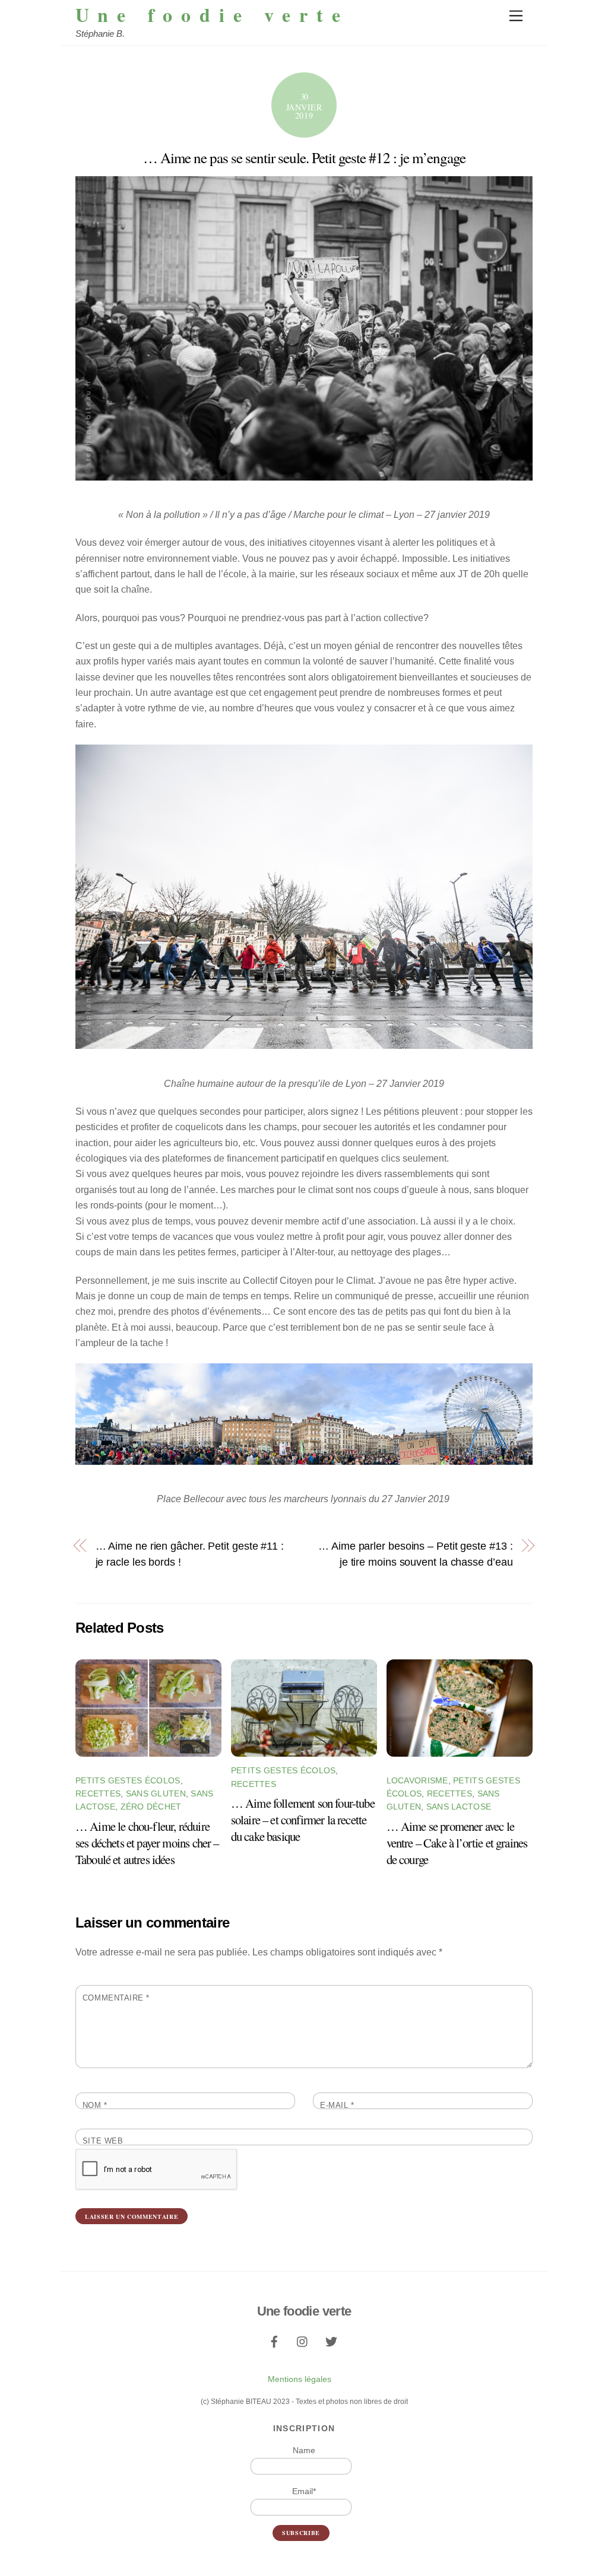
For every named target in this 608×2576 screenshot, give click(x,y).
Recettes (98, 1793)
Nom (95, 2105)
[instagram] (303, 2340)
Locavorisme (417, 1780)
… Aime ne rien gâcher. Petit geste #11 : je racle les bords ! (190, 1553)
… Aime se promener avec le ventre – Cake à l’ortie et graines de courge (457, 1843)
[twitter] (331, 2340)
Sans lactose (459, 1807)
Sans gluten (156, 1793)
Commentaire (116, 1998)
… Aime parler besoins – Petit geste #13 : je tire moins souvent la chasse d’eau (415, 1553)
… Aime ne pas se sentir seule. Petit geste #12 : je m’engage (304, 158)
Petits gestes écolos (128, 1780)
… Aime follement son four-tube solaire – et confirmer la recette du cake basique (303, 1820)
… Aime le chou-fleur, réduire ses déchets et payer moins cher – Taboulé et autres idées (147, 1843)
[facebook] (274, 2340)
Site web (103, 2141)
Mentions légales (300, 2379)
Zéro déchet (151, 1807)
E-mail (337, 2105)
